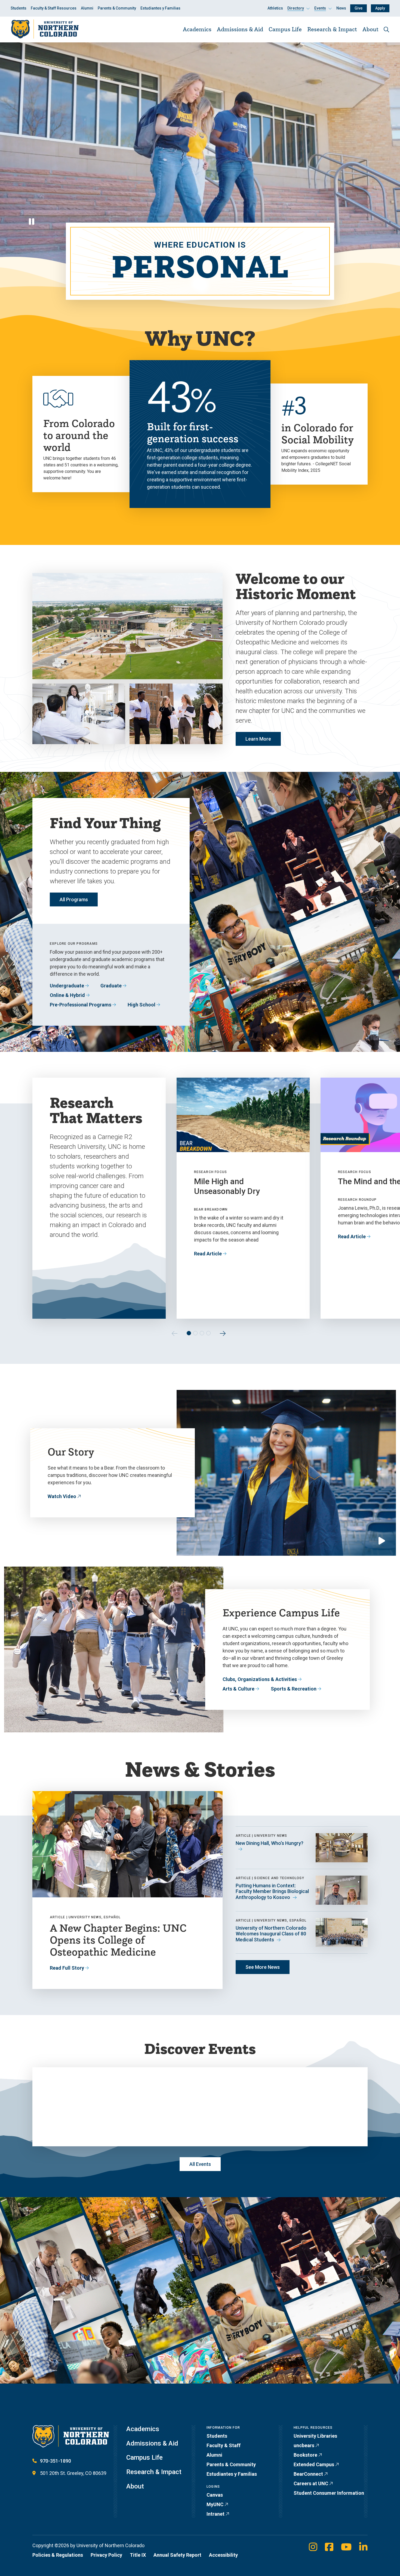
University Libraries (315, 2436)
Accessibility (223, 2555)
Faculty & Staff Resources (54, 8)
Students (19, 8)
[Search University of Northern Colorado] (386, 29)
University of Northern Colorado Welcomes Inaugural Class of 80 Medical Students (271, 1934)
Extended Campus (314, 2464)
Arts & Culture (239, 1689)
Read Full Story (67, 1968)
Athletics (275, 8)
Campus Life (285, 29)
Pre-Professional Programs (81, 1005)
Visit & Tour (111, 2399)
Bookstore (305, 2455)
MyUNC (215, 2504)
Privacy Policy (106, 2555)
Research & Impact (332, 29)
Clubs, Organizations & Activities (260, 1679)
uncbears (304, 2445)
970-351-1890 (56, 2461)
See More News (263, 1967)
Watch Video (62, 1496)
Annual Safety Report (177, 2555)
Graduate (111, 986)
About (370, 29)
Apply (380, 8)
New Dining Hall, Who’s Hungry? (270, 1843)
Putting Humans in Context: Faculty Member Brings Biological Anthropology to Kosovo (272, 1891)
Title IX (138, 2555)
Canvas (215, 2495)
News (341, 8)
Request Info (164, 2399)
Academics (197, 29)
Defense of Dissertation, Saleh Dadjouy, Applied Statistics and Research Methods (87, 2076)
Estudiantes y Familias (160, 8)
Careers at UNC (311, 2483)
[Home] (45, 29)
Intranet (216, 2514)
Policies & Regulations (58, 2555)
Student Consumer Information (329, 2493)
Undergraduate (67, 986)
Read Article (208, 1254)
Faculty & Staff (224, 2445)
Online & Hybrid (67, 995)
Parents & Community (117, 8)
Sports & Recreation (294, 1689)
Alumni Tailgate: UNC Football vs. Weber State (305, 2071)
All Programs (74, 899)
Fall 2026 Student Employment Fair (187, 2066)
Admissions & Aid (240, 29)
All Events (200, 2164)
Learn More (258, 739)
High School (141, 1005)
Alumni (87, 8)
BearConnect (308, 2474)
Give (359, 8)
